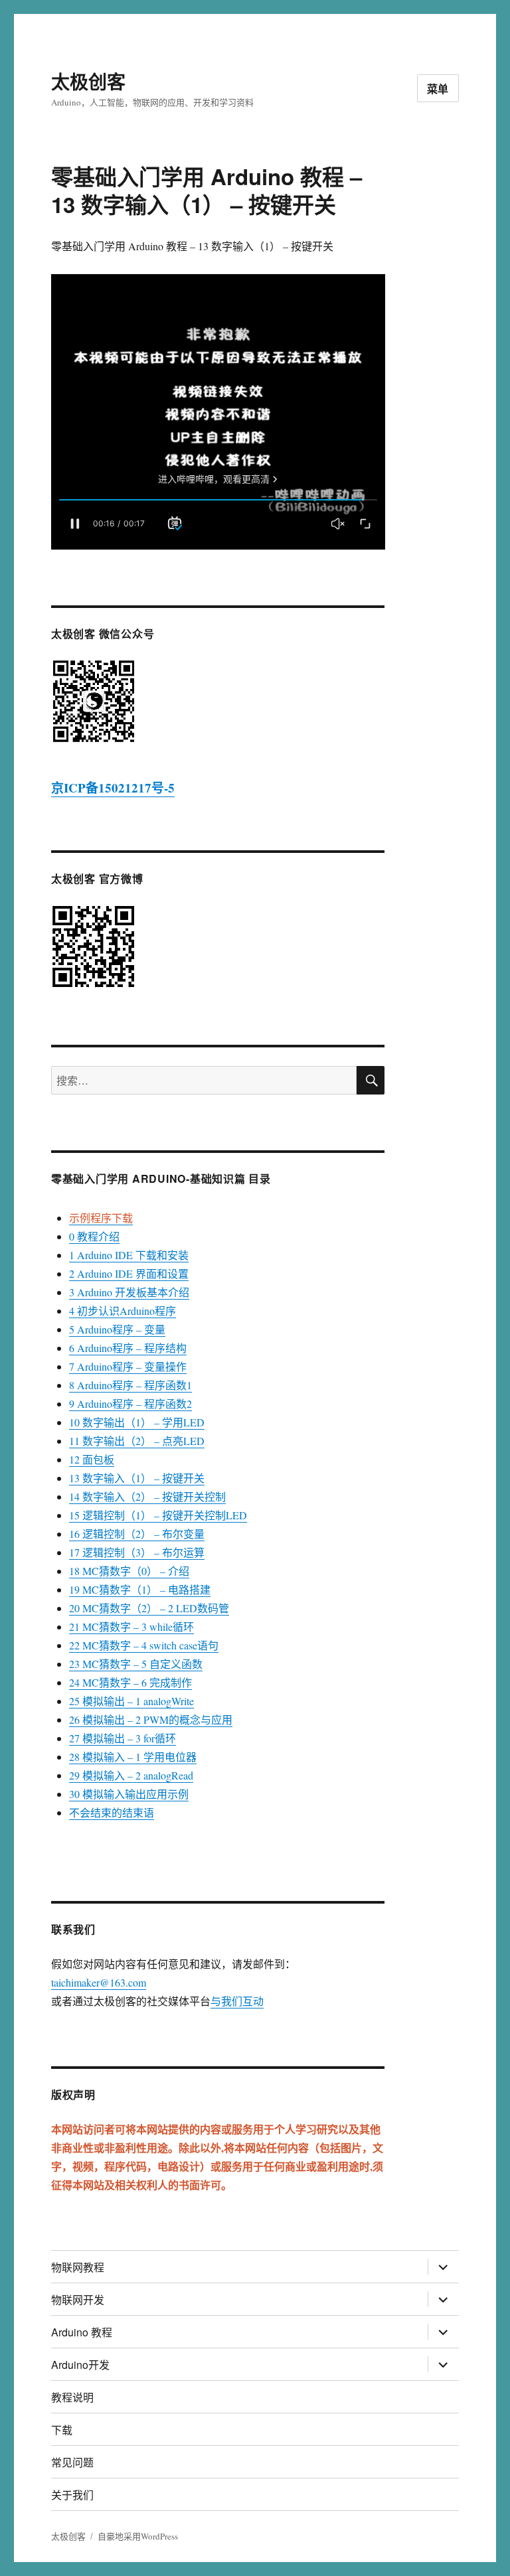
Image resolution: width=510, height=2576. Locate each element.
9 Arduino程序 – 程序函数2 (130, 1403)
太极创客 (88, 81)
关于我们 (72, 2495)
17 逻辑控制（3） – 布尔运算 (137, 1552)
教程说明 (72, 2397)
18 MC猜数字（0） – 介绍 (129, 1571)
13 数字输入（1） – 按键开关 (137, 1478)
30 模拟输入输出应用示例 (129, 1794)
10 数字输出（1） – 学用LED (137, 1422)
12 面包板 (92, 1459)
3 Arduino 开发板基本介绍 (129, 1292)
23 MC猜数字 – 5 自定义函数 (136, 1664)
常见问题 (72, 2462)
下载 (62, 2430)
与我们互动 (237, 2001)
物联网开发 (78, 2300)
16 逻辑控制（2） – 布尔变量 (137, 1534)
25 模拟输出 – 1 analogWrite (131, 1701)
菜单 (438, 89)
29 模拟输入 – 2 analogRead (131, 1775)
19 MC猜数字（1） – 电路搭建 (140, 1589)
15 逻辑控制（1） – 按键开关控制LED (158, 1515)
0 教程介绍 (94, 1236)
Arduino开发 (80, 2365)
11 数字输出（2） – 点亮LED (137, 1441)
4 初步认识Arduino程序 (123, 1311)
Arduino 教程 (82, 2332)
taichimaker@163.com (99, 1982)
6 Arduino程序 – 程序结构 (128, 1348)
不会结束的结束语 (112, 1812)
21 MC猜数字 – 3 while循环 (131, 1627)
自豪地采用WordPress (138, 2536)
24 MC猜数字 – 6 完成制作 (130, 1682)
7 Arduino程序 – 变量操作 (128, 1366)
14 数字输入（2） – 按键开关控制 (147, 1496)
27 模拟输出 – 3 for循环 (123, 1738)
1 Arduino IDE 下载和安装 (129, 1255)
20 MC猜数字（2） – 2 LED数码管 (149, 1608)
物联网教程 (78, 2267)
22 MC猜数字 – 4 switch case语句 (144, 1645)
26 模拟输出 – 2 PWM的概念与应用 (151, 1719)
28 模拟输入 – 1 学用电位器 (133, 1757)
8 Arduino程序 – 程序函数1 (130, 1385)
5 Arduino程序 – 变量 (117, 1329)
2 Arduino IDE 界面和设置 (129, 1273)
